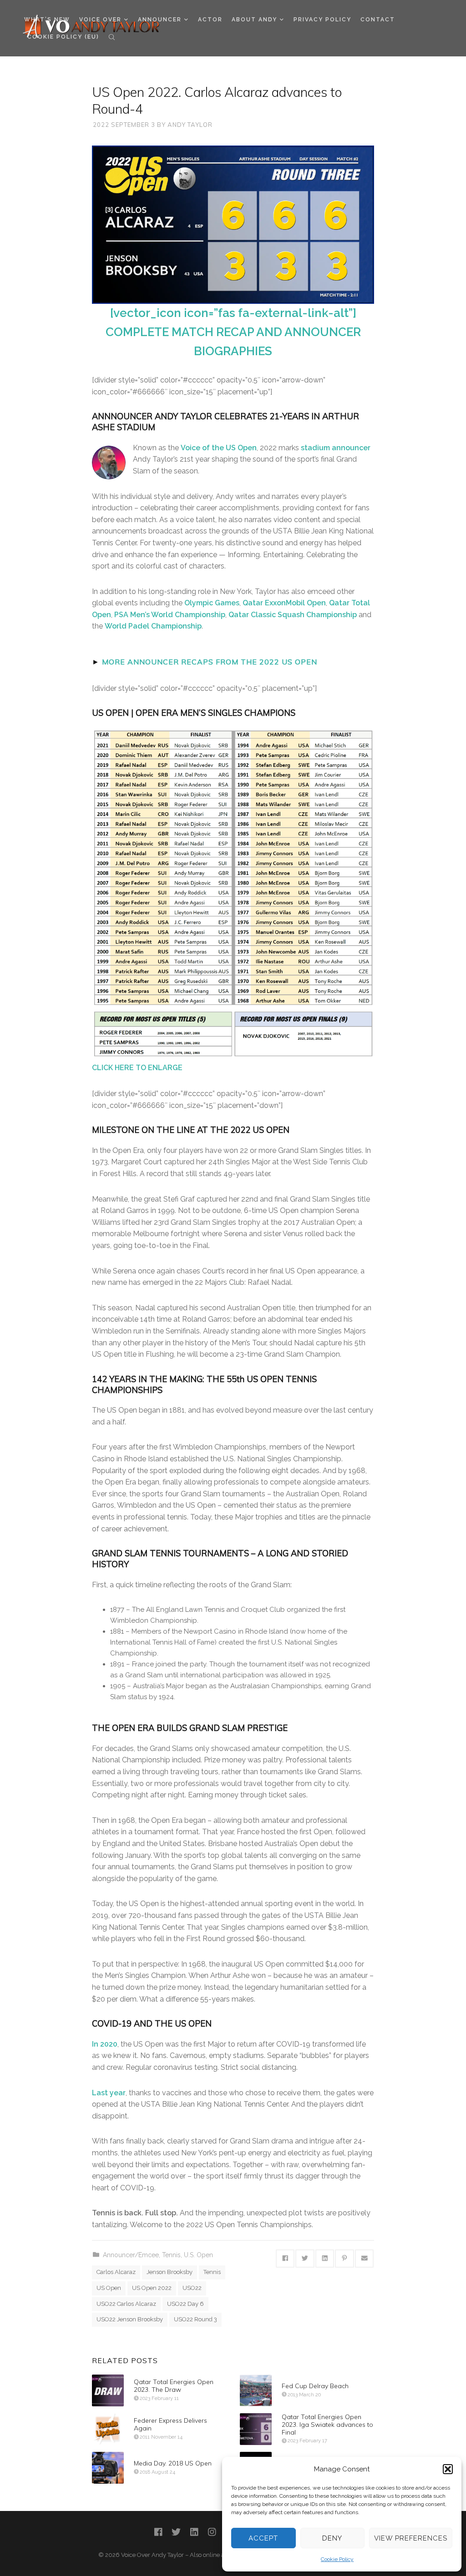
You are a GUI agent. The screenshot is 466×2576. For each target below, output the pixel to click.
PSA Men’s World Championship (170, 615)
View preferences (411, 2538)
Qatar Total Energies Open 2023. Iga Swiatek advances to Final (327, 2425)
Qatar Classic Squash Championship (293, 615)
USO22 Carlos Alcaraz (126, 2304)
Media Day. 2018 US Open (173, 2463)
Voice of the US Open (219, 448)
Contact (378, 20)
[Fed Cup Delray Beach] (256, 2390)
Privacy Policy (322, 20)
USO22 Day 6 (185, 2304)
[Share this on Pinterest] (344, 2259)
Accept (263, 2538)
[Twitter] (176, 2532)
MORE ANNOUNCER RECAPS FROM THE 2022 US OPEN (210, 662)
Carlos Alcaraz (116, 2272)
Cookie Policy (337, 2559)
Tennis (171, 2255)
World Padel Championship (153, 626)
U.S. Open (198, 2255)
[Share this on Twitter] (305, 2259)
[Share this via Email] (365, 2259)
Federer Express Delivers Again (170, 2424)
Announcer (160, 20)
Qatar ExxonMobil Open (284, 603)
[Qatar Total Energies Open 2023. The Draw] (108, 2390)
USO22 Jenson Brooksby (130, 2319)
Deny (332, 2538)
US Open (109, 2288)
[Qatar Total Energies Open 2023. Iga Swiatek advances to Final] (256, 2429)
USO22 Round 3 (195, 2319)
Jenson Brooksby (170, 2272)
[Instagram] (212, 2532)
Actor (210, 20)
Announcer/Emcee (131, 2255)
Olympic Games (212, 603)
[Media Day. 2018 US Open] (108, 2468)
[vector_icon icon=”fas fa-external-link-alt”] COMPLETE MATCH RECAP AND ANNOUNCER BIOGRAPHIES (233, 332)
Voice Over (100, 20)
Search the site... (112, 37)
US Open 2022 (152, 2288)
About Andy (254, 20)
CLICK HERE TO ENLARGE (137, 1068)
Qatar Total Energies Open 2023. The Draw (174, 2386)
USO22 (192, 2288)
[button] (448, 2469)
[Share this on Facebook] (285, 2259)
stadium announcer (336, 448)
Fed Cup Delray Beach (315, 2386)
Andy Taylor (190, 125)
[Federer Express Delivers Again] (108, 2429)
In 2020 (105, 2044)
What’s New (47, 20)
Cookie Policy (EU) (63, 37)
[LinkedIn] (194, 2532)
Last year (109, 2093)
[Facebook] (158, 2532)
